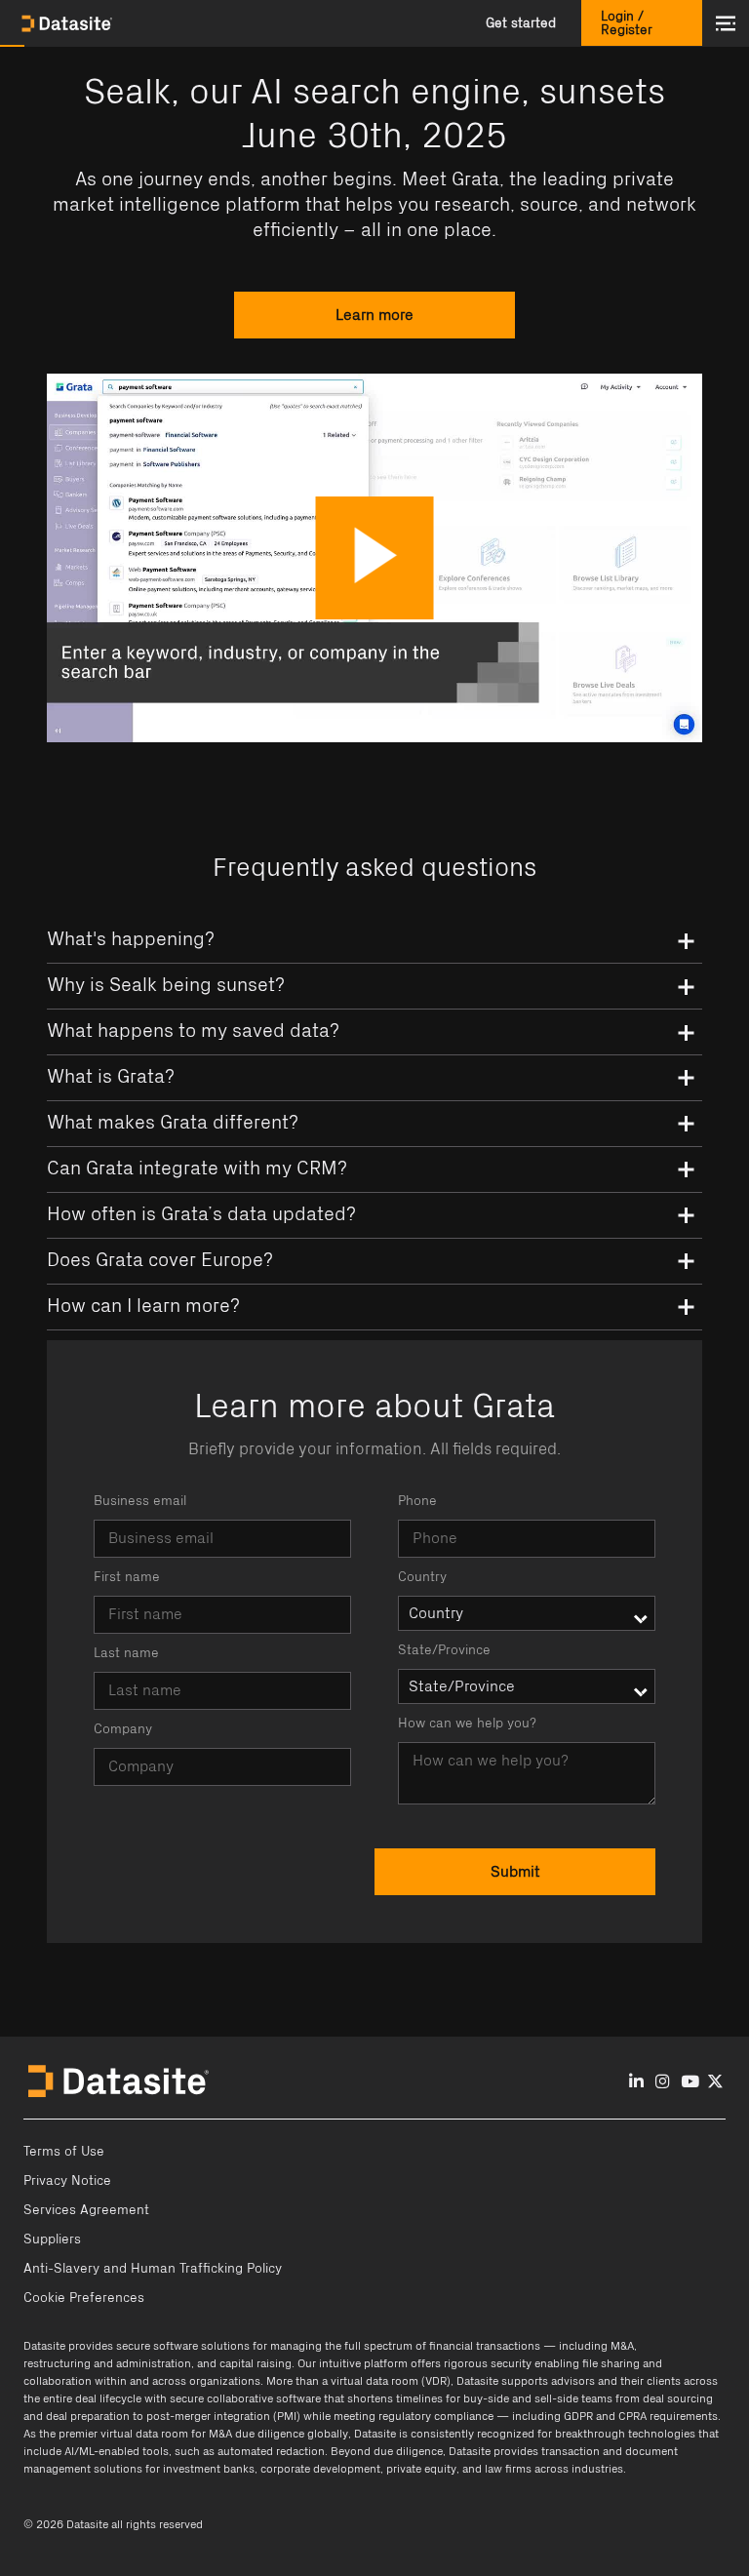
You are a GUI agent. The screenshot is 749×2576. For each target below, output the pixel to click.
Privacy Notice (67, 2181)
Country (422, 1577)
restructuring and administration (107, 2363)
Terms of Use (64, 2152)
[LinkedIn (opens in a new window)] (636, 2082)
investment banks (209, 2469)
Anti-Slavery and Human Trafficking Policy (153, 2269)
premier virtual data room (123, 2434)
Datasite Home (68, 23)
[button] (521, 23)
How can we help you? (467, 1724)
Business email (140, 1501)
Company (123, 1729)
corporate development (320, 2469)
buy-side (486, 2398)
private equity (421, 2469)
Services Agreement (86, 2210)
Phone (417, 1501)
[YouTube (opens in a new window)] (690, 2082)
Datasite (44, 2346)
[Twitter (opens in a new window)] (715, 2082)
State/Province (444, 1650)
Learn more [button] (374, 315)
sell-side (556, 2398)
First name (127, 1577)
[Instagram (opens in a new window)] (663, 2082)
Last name (126, 1653)
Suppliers (52, 2239)
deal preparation (88, 2416)
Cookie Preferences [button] (84, 2298)
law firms (508, 2469)
